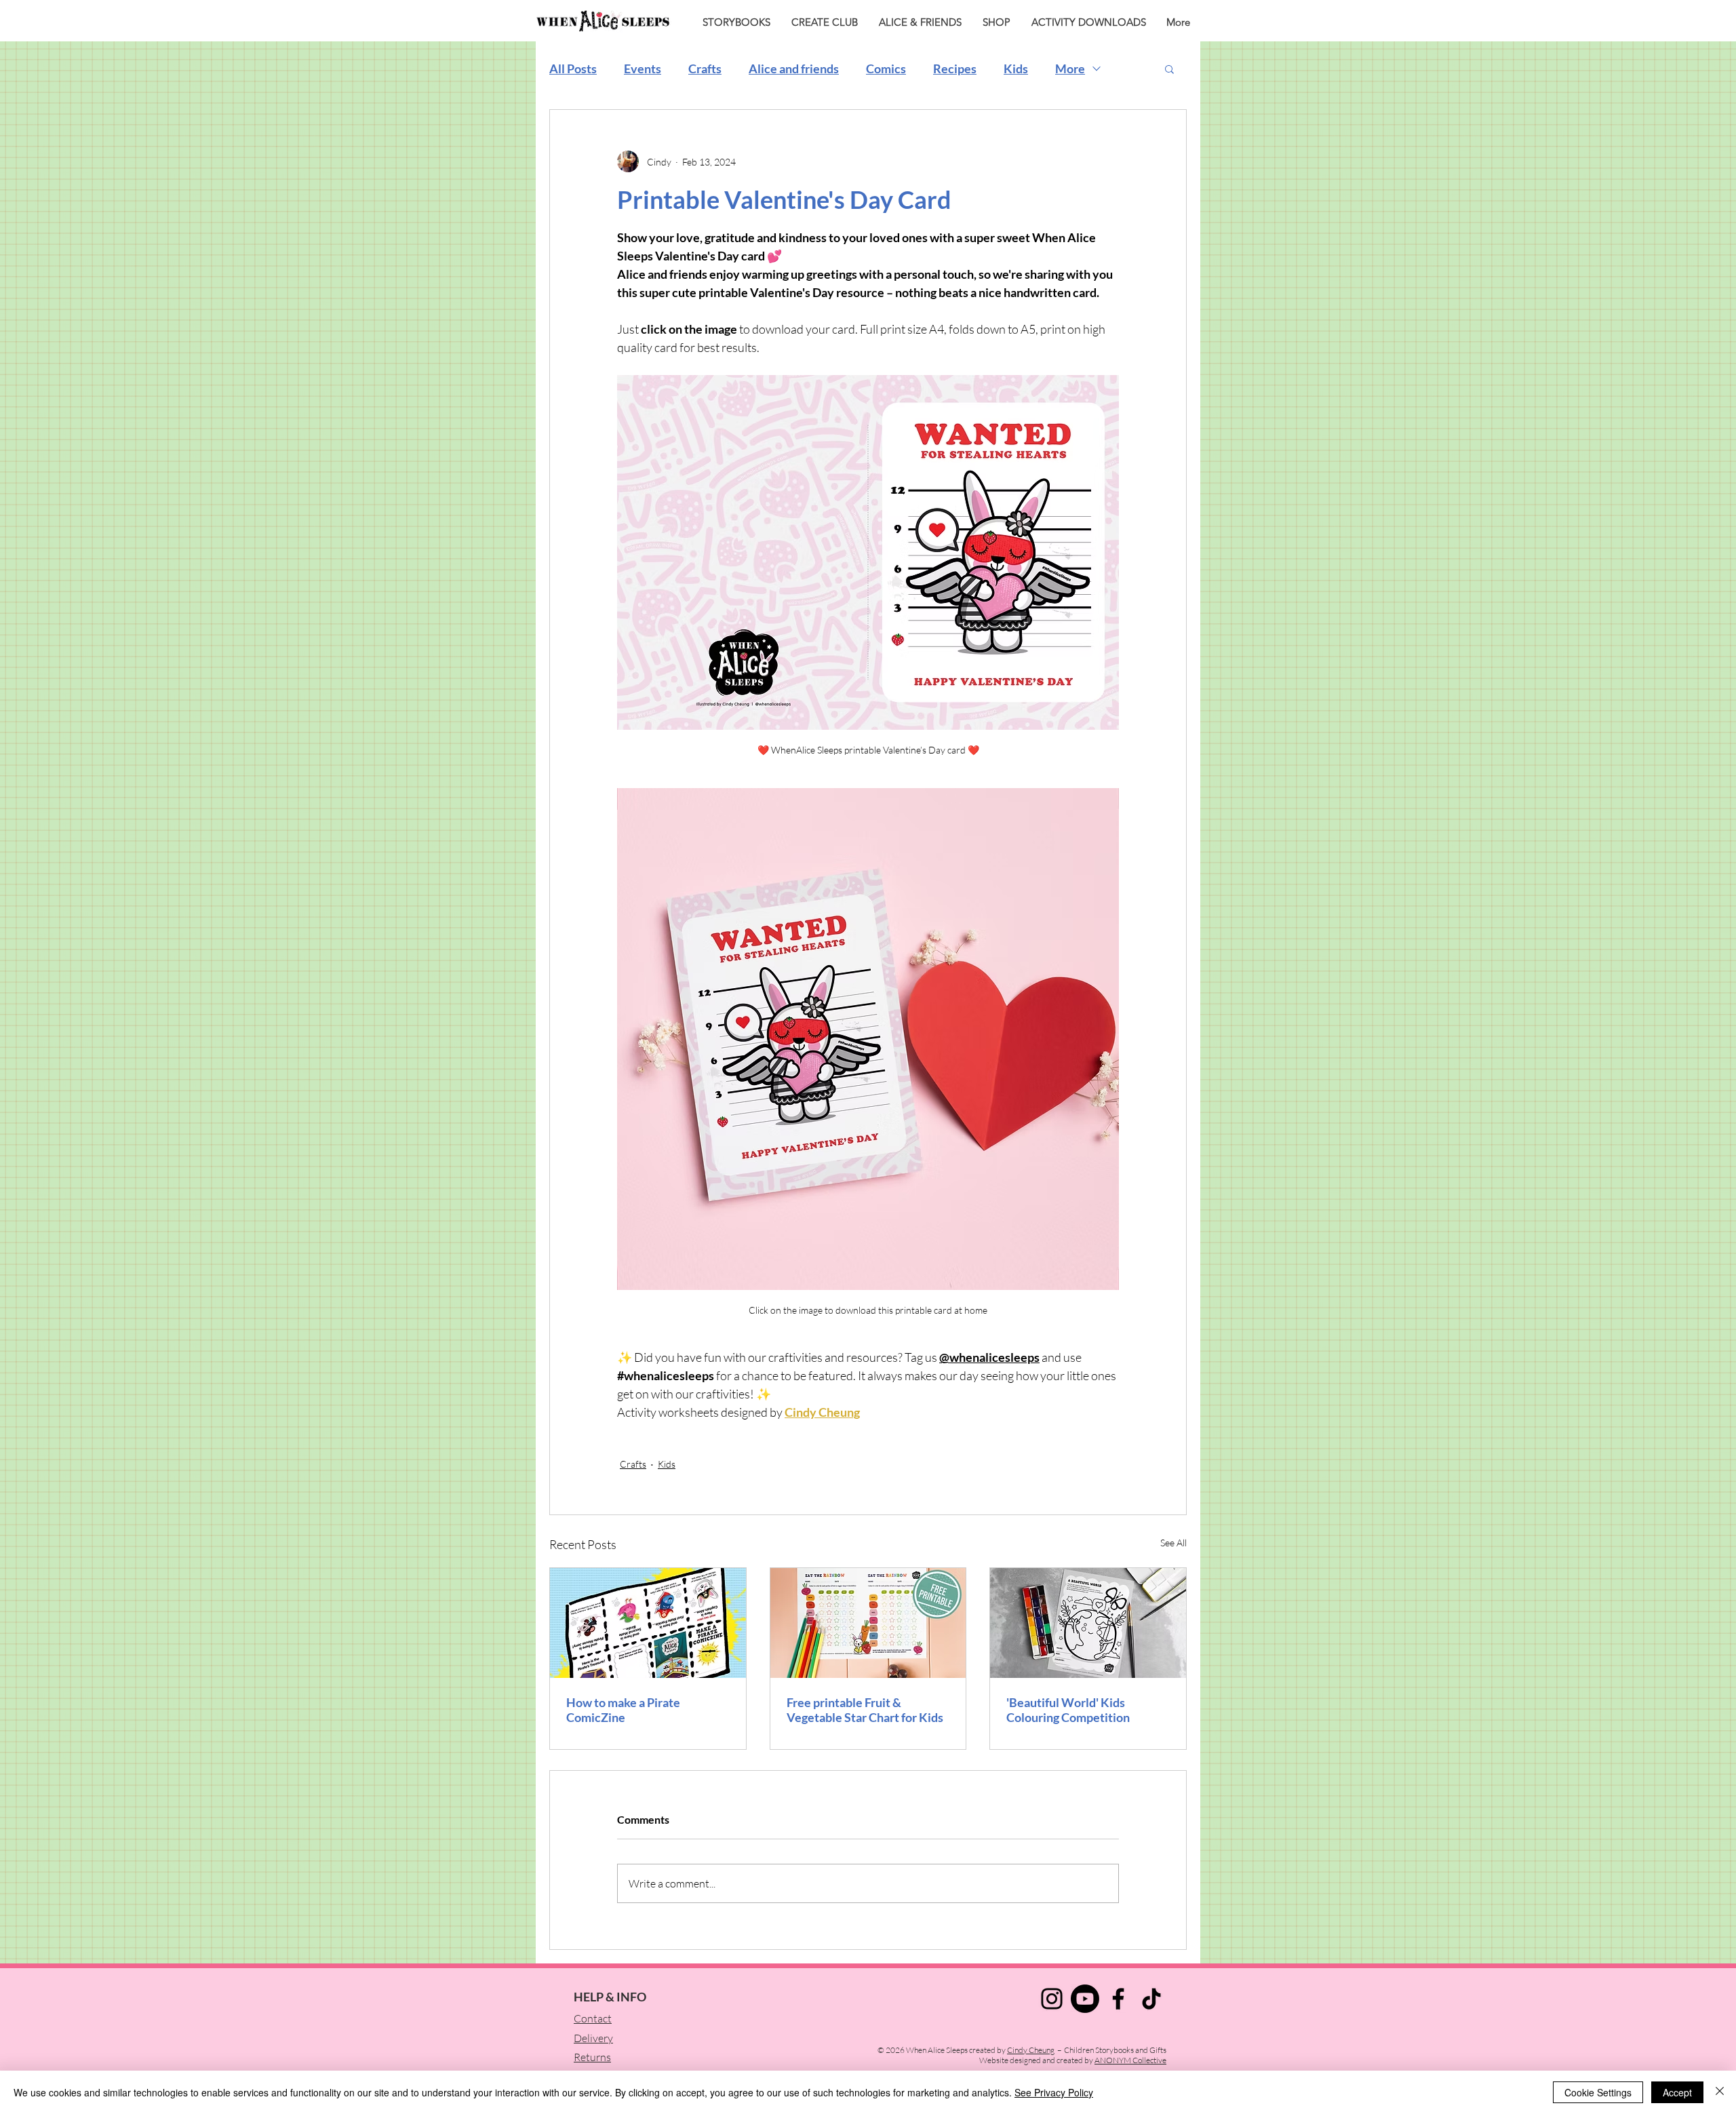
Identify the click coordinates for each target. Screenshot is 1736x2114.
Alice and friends (794, 68)
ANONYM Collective (1130, 2060)
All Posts (573, 68)
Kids (1016, 68)
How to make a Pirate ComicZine (623, 1710)
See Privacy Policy (1054, 2092)
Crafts (705, 68)
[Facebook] (1118, 1999)
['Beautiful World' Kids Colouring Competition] (1088, 1623)
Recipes (955, 68)
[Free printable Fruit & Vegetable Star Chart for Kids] (868, 1623)
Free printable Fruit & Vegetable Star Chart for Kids (865, 1710)
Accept (1677, 2092)
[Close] (1720, 2092)
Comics (886, 68)
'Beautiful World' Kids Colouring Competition (1068, 1710)
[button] (1169, 68)
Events (643, 68)
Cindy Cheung (1031, 2050)
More (1070, 68)
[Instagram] (1052, 1999)
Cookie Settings (1598, 2092)
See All (1173, 1543)
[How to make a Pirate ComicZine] (648, 1623)
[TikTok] (1151, 1999)
